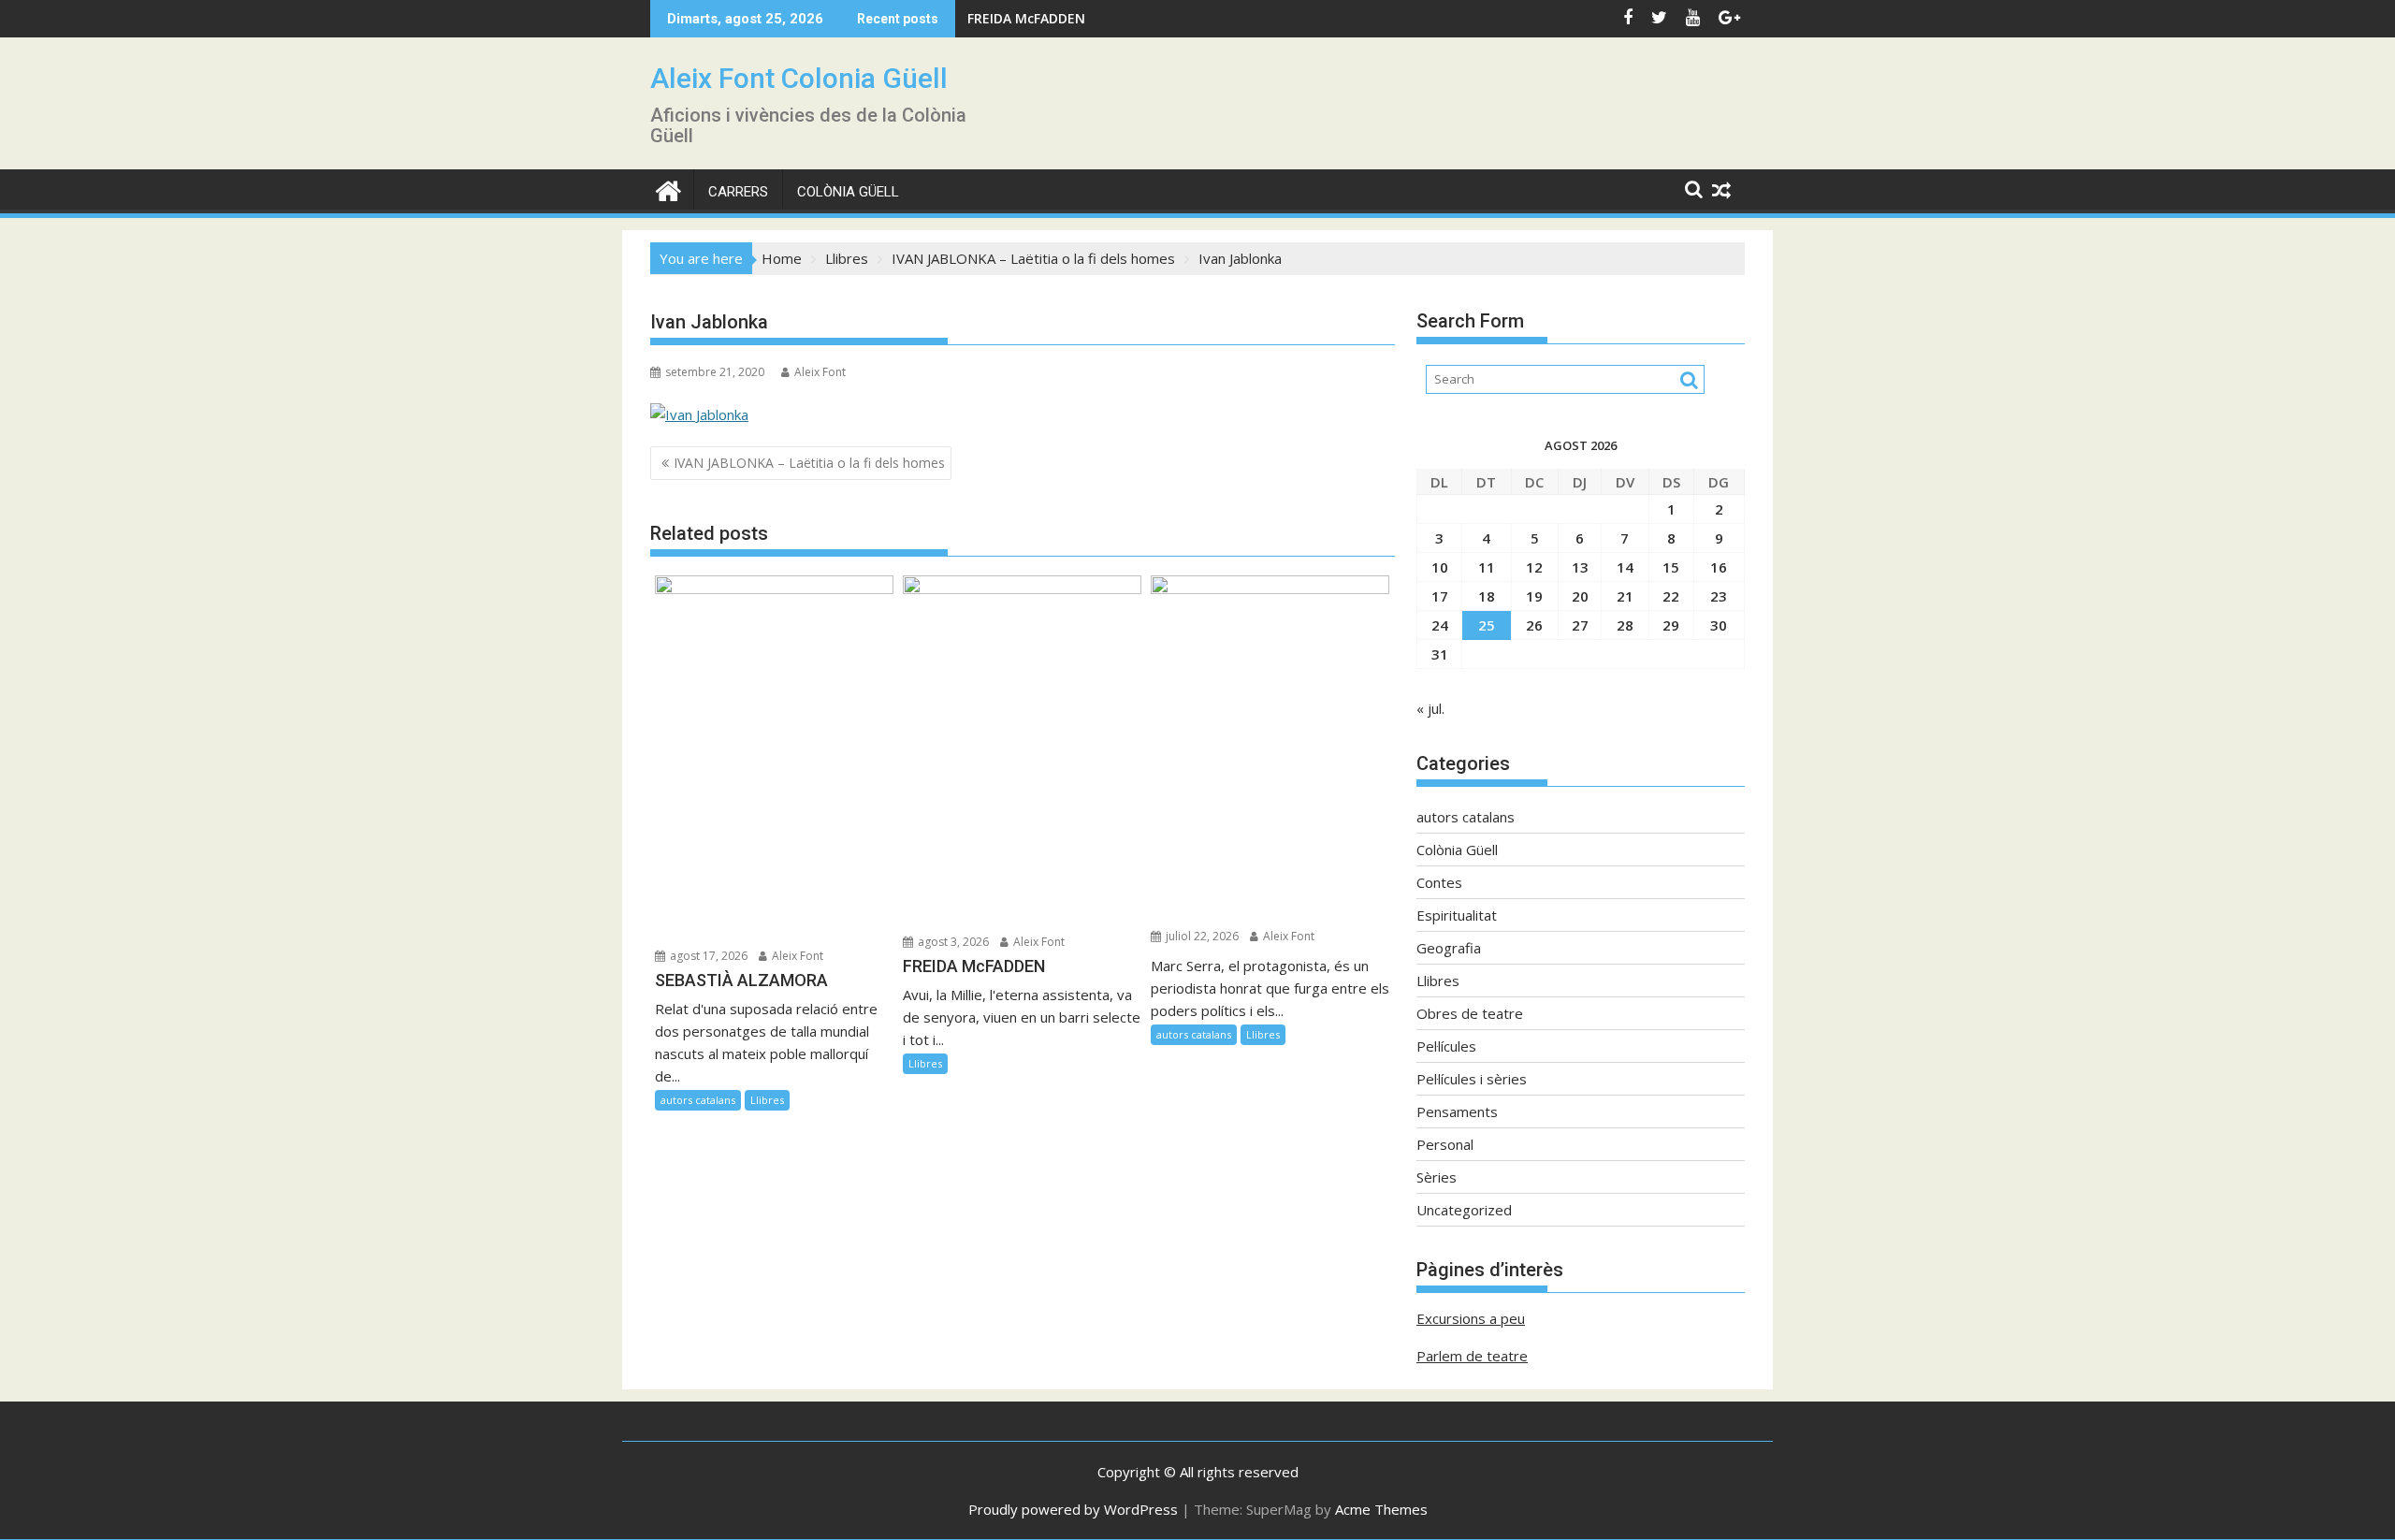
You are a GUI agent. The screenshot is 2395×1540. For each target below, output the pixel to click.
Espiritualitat (1457, 915)
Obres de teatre (1470, 1013)
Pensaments (1457, 1111)
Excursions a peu (1471, 1318)
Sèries (1437, 1177)
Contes (1439, 882)
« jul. (1430, 708)
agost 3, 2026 (952, 942)
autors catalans (698, 1100)
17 (1440, 596)
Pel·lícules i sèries (1472, 1079)
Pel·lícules (1446, 1046)
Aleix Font (820, 372)
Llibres (767, 1100)
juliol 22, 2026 (1201, 936)
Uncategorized (1464, 1210)
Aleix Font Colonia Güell (799, 78)
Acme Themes (1381, 1509)
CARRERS (738, 192)
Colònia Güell (848, 192)
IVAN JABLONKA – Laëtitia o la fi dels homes (809, 463)
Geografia (1449, 948)
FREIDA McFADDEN (1026, 18)
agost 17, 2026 (707, 956)
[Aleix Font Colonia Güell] (668, 189)
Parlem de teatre (1472, 1356)
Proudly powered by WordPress (1073, 1509)
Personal (1445, 1144)
